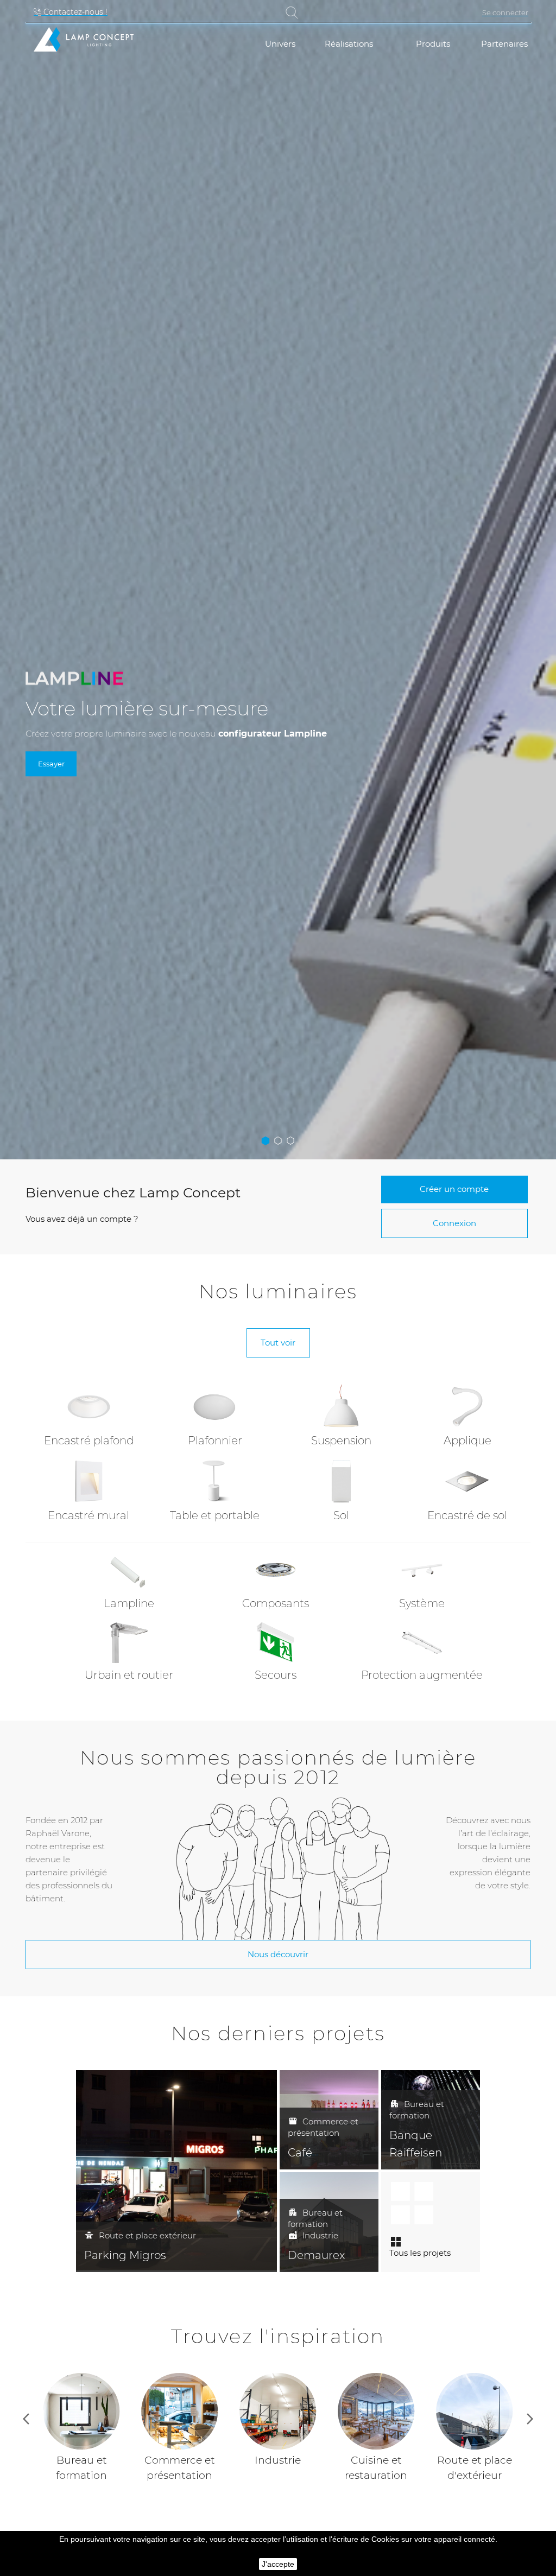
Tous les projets (420, 2253)
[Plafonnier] (215, 1406)
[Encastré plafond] (89, 1406)
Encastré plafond (89, 1441)
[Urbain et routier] (129, 1642)
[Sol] (341, 1480)
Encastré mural (89, 1515)
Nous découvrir (278, 1954)
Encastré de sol (467, 1515)
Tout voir (278, 1343)
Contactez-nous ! (74, 12)
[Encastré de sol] (467, 1480)
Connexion (454, 1223)
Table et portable (215, 1515)
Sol (341, 1515)
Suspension (341, 1441)
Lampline (129, 1603)
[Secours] (276, 1642)
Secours (276, 1675)
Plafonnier (215, 1441)
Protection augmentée (422, 1675)
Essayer (51, 764)
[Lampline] (129, 1570)
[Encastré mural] (89, 1480)
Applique (467, 1441)
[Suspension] (341, 1406)
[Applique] (467, 1406)
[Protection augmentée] (422, 1642)
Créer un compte (454, 1189)
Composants (276, 1603)
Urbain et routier (129, 1675)
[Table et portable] (215, 1480)
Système (422, 1603)
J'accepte (278, 2564)
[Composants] (276, 1570)
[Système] (422, 1570)
